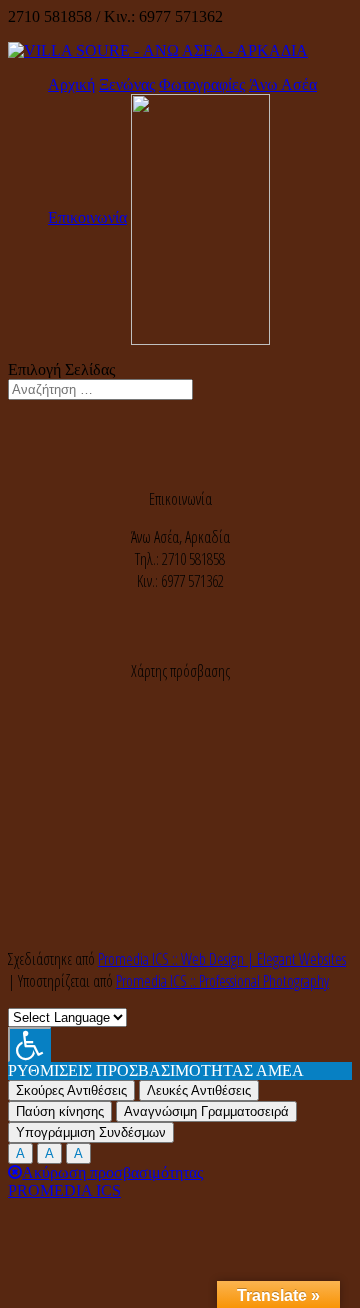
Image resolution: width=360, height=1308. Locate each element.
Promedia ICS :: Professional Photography (222, 981)
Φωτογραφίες (202, 84)
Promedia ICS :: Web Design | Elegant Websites (222, 959)
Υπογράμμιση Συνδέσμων (91, 1132)
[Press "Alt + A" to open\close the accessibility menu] (29, 1044)
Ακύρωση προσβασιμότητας (112, 1172)
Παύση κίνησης (60, 1111)
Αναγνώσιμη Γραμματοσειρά (206, 1111)
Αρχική (71, 84)
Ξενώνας (127, 84)
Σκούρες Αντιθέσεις (71, 1090)
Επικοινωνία (87, 217)
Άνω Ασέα (283, 84)
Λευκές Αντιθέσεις (199, 1090)
